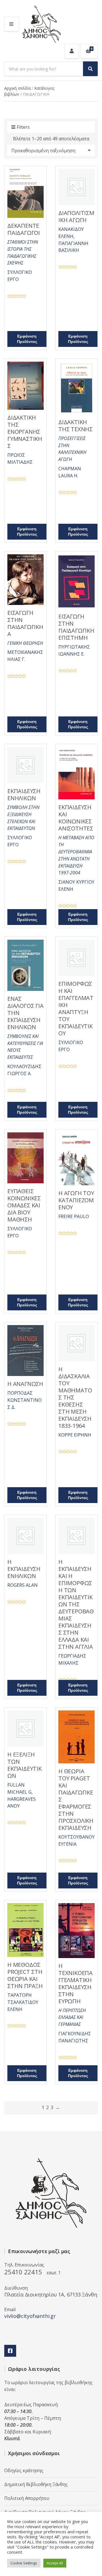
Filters (23, 127)
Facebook (10, 2351)
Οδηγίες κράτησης (24, 2470)
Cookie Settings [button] (24, 2563)
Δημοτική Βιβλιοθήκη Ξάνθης (36, 2484)
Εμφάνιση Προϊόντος (27, 339)
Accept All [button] (55, 2563)
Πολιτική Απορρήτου (27, 2498)
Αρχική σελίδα (17, 88)
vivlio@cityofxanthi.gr (30, 2316)
